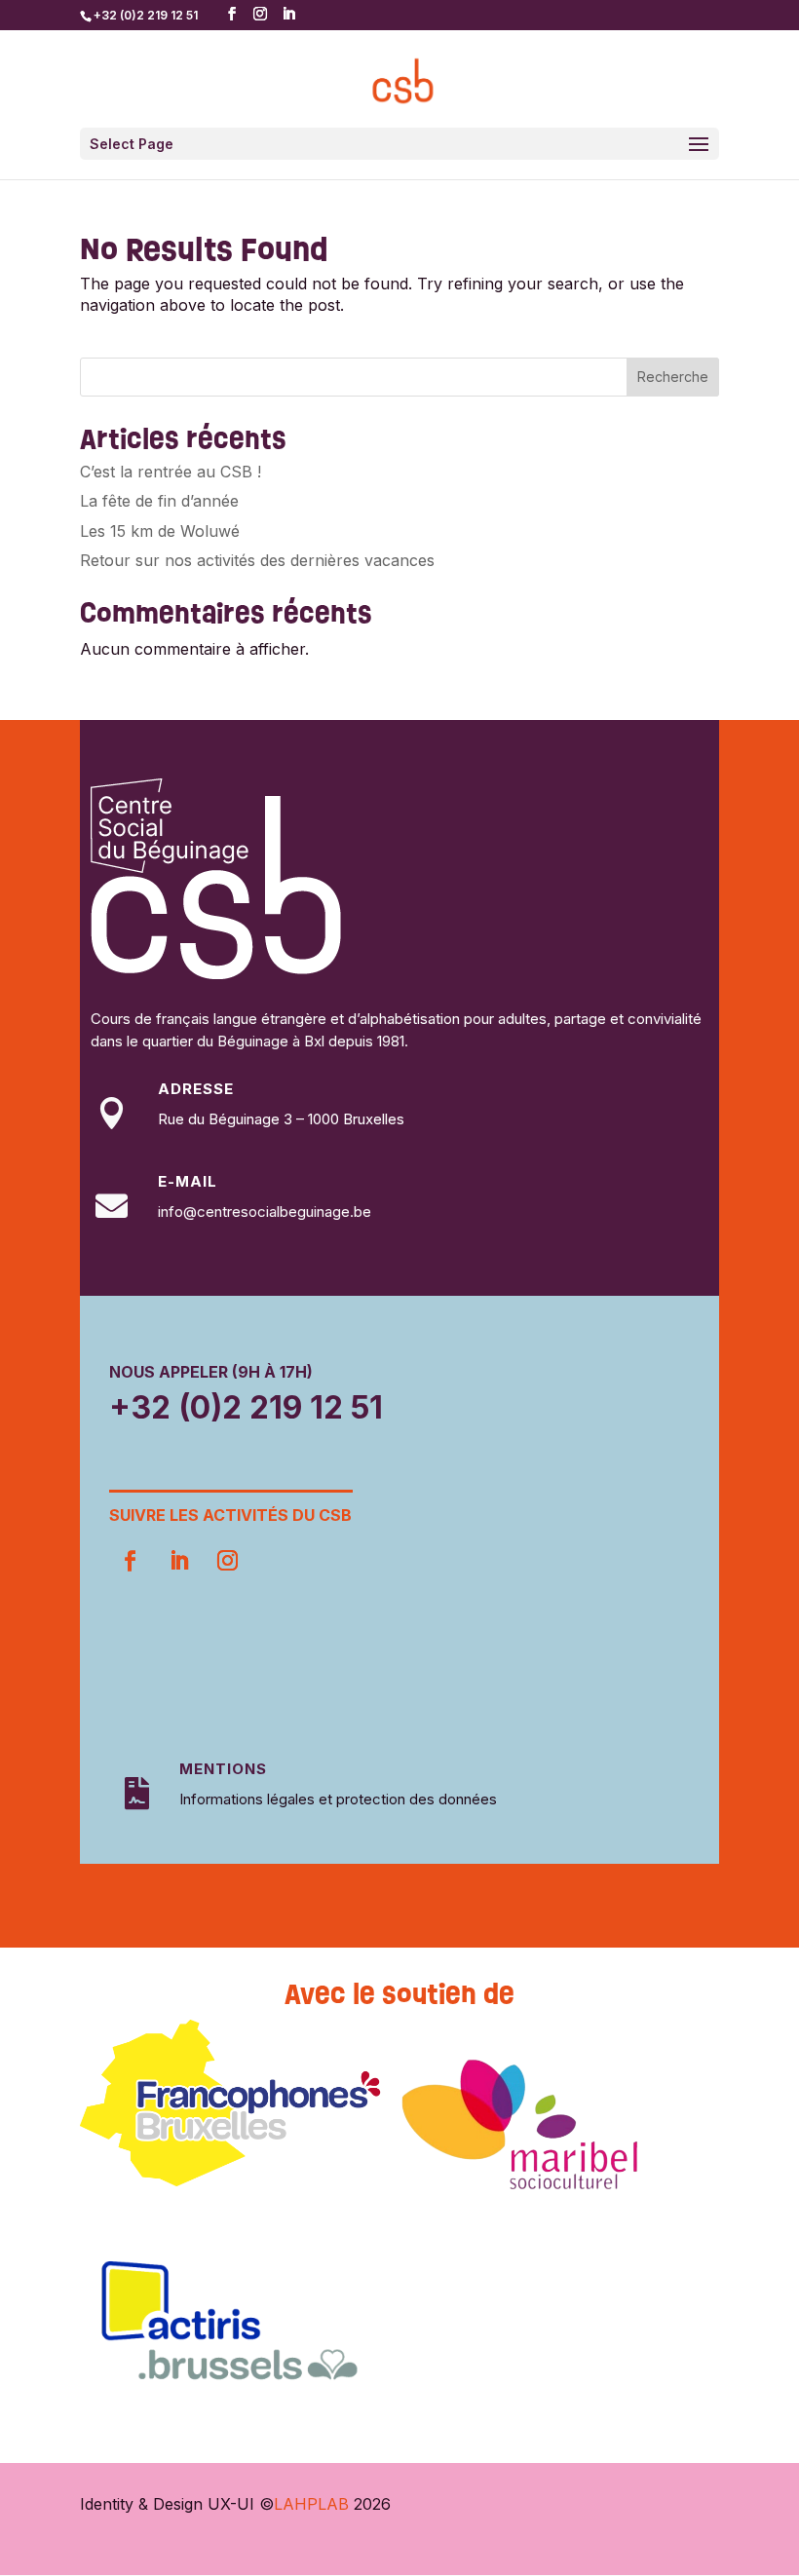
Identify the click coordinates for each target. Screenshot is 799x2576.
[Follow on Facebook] (130, 1561)
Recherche (673, 377)
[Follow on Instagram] (227, 1561)
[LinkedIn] (288, 14)
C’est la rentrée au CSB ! (171, 472)
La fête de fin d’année (159, 501)
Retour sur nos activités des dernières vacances (257, 560)
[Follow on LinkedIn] (178, 1561)
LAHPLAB (311, 2504)
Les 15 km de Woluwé (160, 531)
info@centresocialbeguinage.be (265, 1212)
